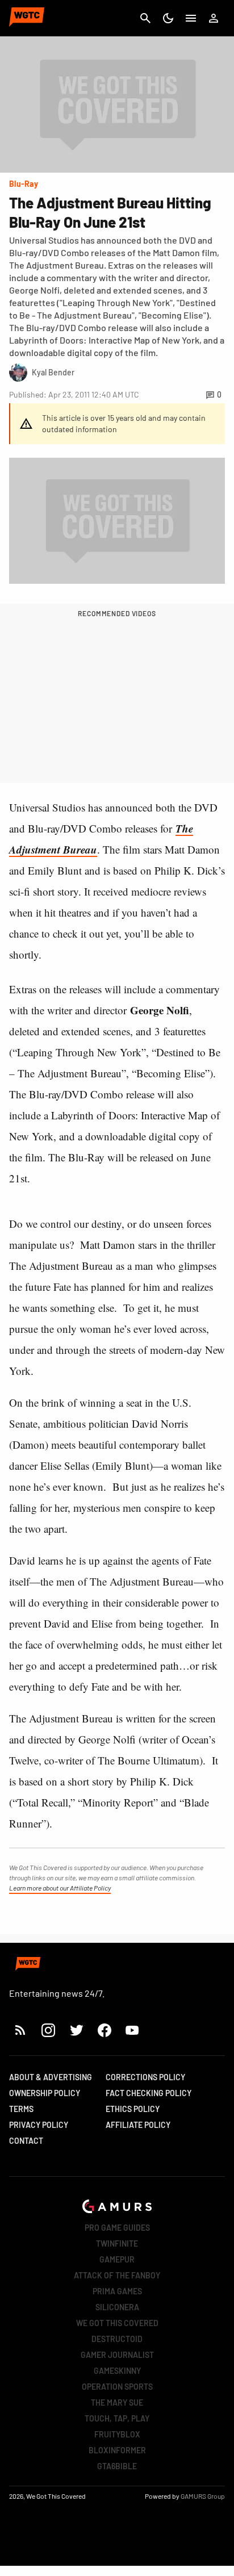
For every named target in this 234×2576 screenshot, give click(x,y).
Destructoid (117, 2339)
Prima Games (117, 2291)
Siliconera (117, 2307)
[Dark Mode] (168, 18)
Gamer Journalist (117, 2355)
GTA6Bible (117, 2466)
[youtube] (132, 2030)
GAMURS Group (203, 2496)
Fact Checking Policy (149, 2093)
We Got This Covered (117, 2323)
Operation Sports (117, 2387)
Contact (26, 2141)
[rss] (20, 2030)
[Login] (214, 18)
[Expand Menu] (191, 18)
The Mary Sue (117, 2403)
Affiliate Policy (138, 2125)
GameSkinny (117, 2371)
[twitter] (76, 2030)
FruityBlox (117, 2434)
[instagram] (48, 2030)
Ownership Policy (45, 2093)
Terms (21, 2109)
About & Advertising (51, 2077)
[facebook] (104, 2030)
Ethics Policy (133, 2109)
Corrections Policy (145, 2077)
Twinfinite (117, 2243)
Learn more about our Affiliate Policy (60, 1888)
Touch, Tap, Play (117, 2418)
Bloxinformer (117, 2450)
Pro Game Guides (117, 2228)
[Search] (145, 18)
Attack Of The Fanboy (117, 2275)
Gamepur (117, 2259)
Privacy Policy (39, 2125)
